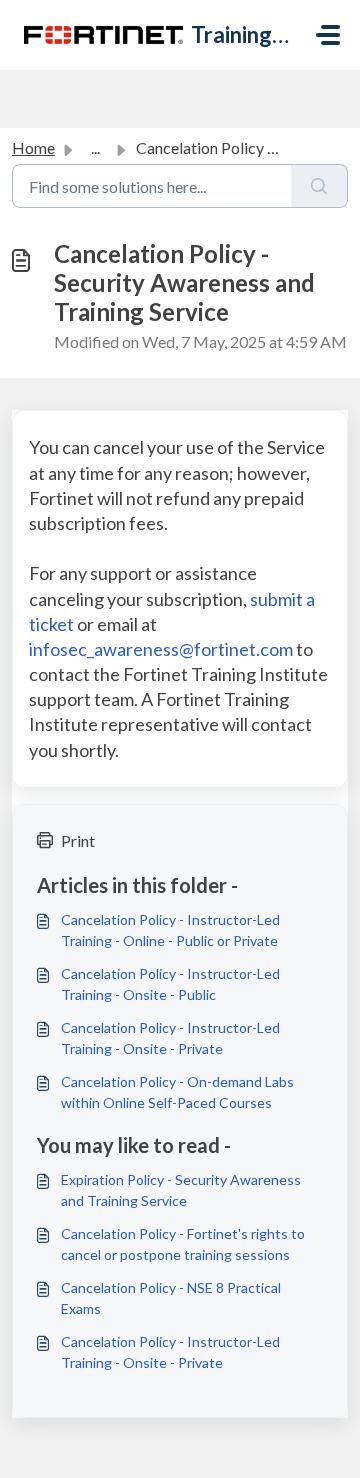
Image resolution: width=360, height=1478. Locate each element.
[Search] (319, 186)
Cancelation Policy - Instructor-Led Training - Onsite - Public (170, 984)
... (95, 147)
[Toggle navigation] (328, 35)
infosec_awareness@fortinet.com (161, 649)
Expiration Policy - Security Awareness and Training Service (181, 1190)
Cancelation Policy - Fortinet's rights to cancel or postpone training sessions (183, 1244)
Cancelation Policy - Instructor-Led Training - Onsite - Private (170, 1038)
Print (78, 840)
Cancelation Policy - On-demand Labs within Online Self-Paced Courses (177, 1092)
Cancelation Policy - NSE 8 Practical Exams (171, 1298)
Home (33, 147)
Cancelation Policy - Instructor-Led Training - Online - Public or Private (170, 930)
